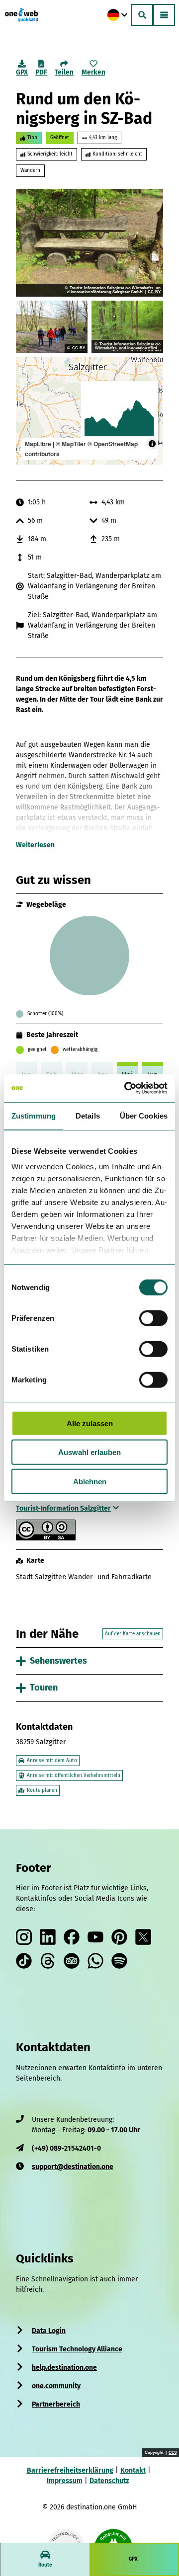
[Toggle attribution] (152, 444)
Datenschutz (109, 2481)
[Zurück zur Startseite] (21, 15)
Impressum (65, 2481)
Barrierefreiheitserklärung (70, 2470)
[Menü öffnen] (164, 15)
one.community (56, 2386)
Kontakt (133, 2470)
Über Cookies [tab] (144, 1115)
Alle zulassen (90, 1423)
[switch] (153, 1318)
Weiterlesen (35, 845)
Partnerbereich (56, 2404)
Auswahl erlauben (89, 1452)
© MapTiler (71, 444)
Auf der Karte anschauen (133, 1634)
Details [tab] (88, 1115)
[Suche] (142, 15)
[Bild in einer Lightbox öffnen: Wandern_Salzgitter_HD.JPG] (52, 327)
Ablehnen (90, 1481)
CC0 (173, 2453)
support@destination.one (73, 2167)
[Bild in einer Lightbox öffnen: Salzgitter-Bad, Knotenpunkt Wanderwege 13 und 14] (127, 327)
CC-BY (154, 292)
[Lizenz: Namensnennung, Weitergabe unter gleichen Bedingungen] (46, 1538)
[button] (159, 2512)
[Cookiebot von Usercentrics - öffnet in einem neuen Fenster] (126, 1088)
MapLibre (38, 444)
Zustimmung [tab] (34, 1115)
